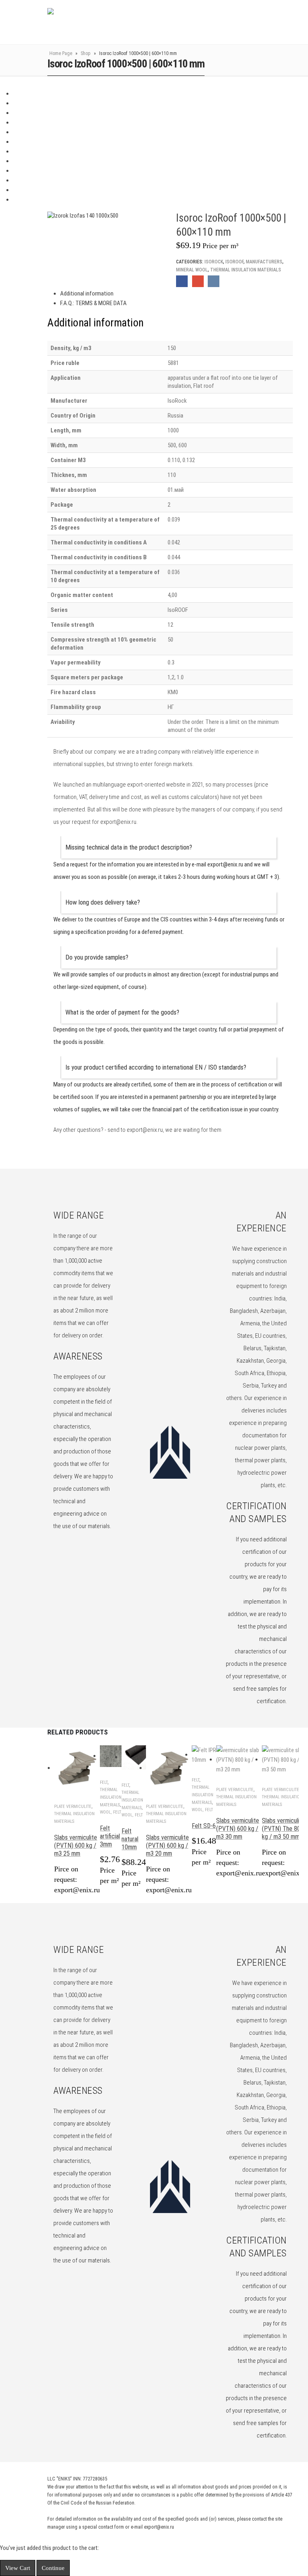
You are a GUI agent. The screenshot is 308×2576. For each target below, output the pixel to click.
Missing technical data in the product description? (129, 847)
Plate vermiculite (73, 1807)
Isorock (214, 262)
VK (214, 281)
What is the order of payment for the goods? (122, 1012)
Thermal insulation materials (246, 270)
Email (198, 281)
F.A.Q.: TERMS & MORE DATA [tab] (93, 303)
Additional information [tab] (87, 293)
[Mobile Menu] (272, 22)
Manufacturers (264, 262)
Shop (86, 53)
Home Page (61, 53)
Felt (104, 1782)
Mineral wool (192, 270)
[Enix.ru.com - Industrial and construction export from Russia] (89, 22)
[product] (77, 1768)
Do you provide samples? (97, 957)
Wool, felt (110, 1812)
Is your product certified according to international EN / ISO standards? (156, 1067)
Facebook (182, 281)
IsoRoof (234, 262)
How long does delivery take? (103, 902)
